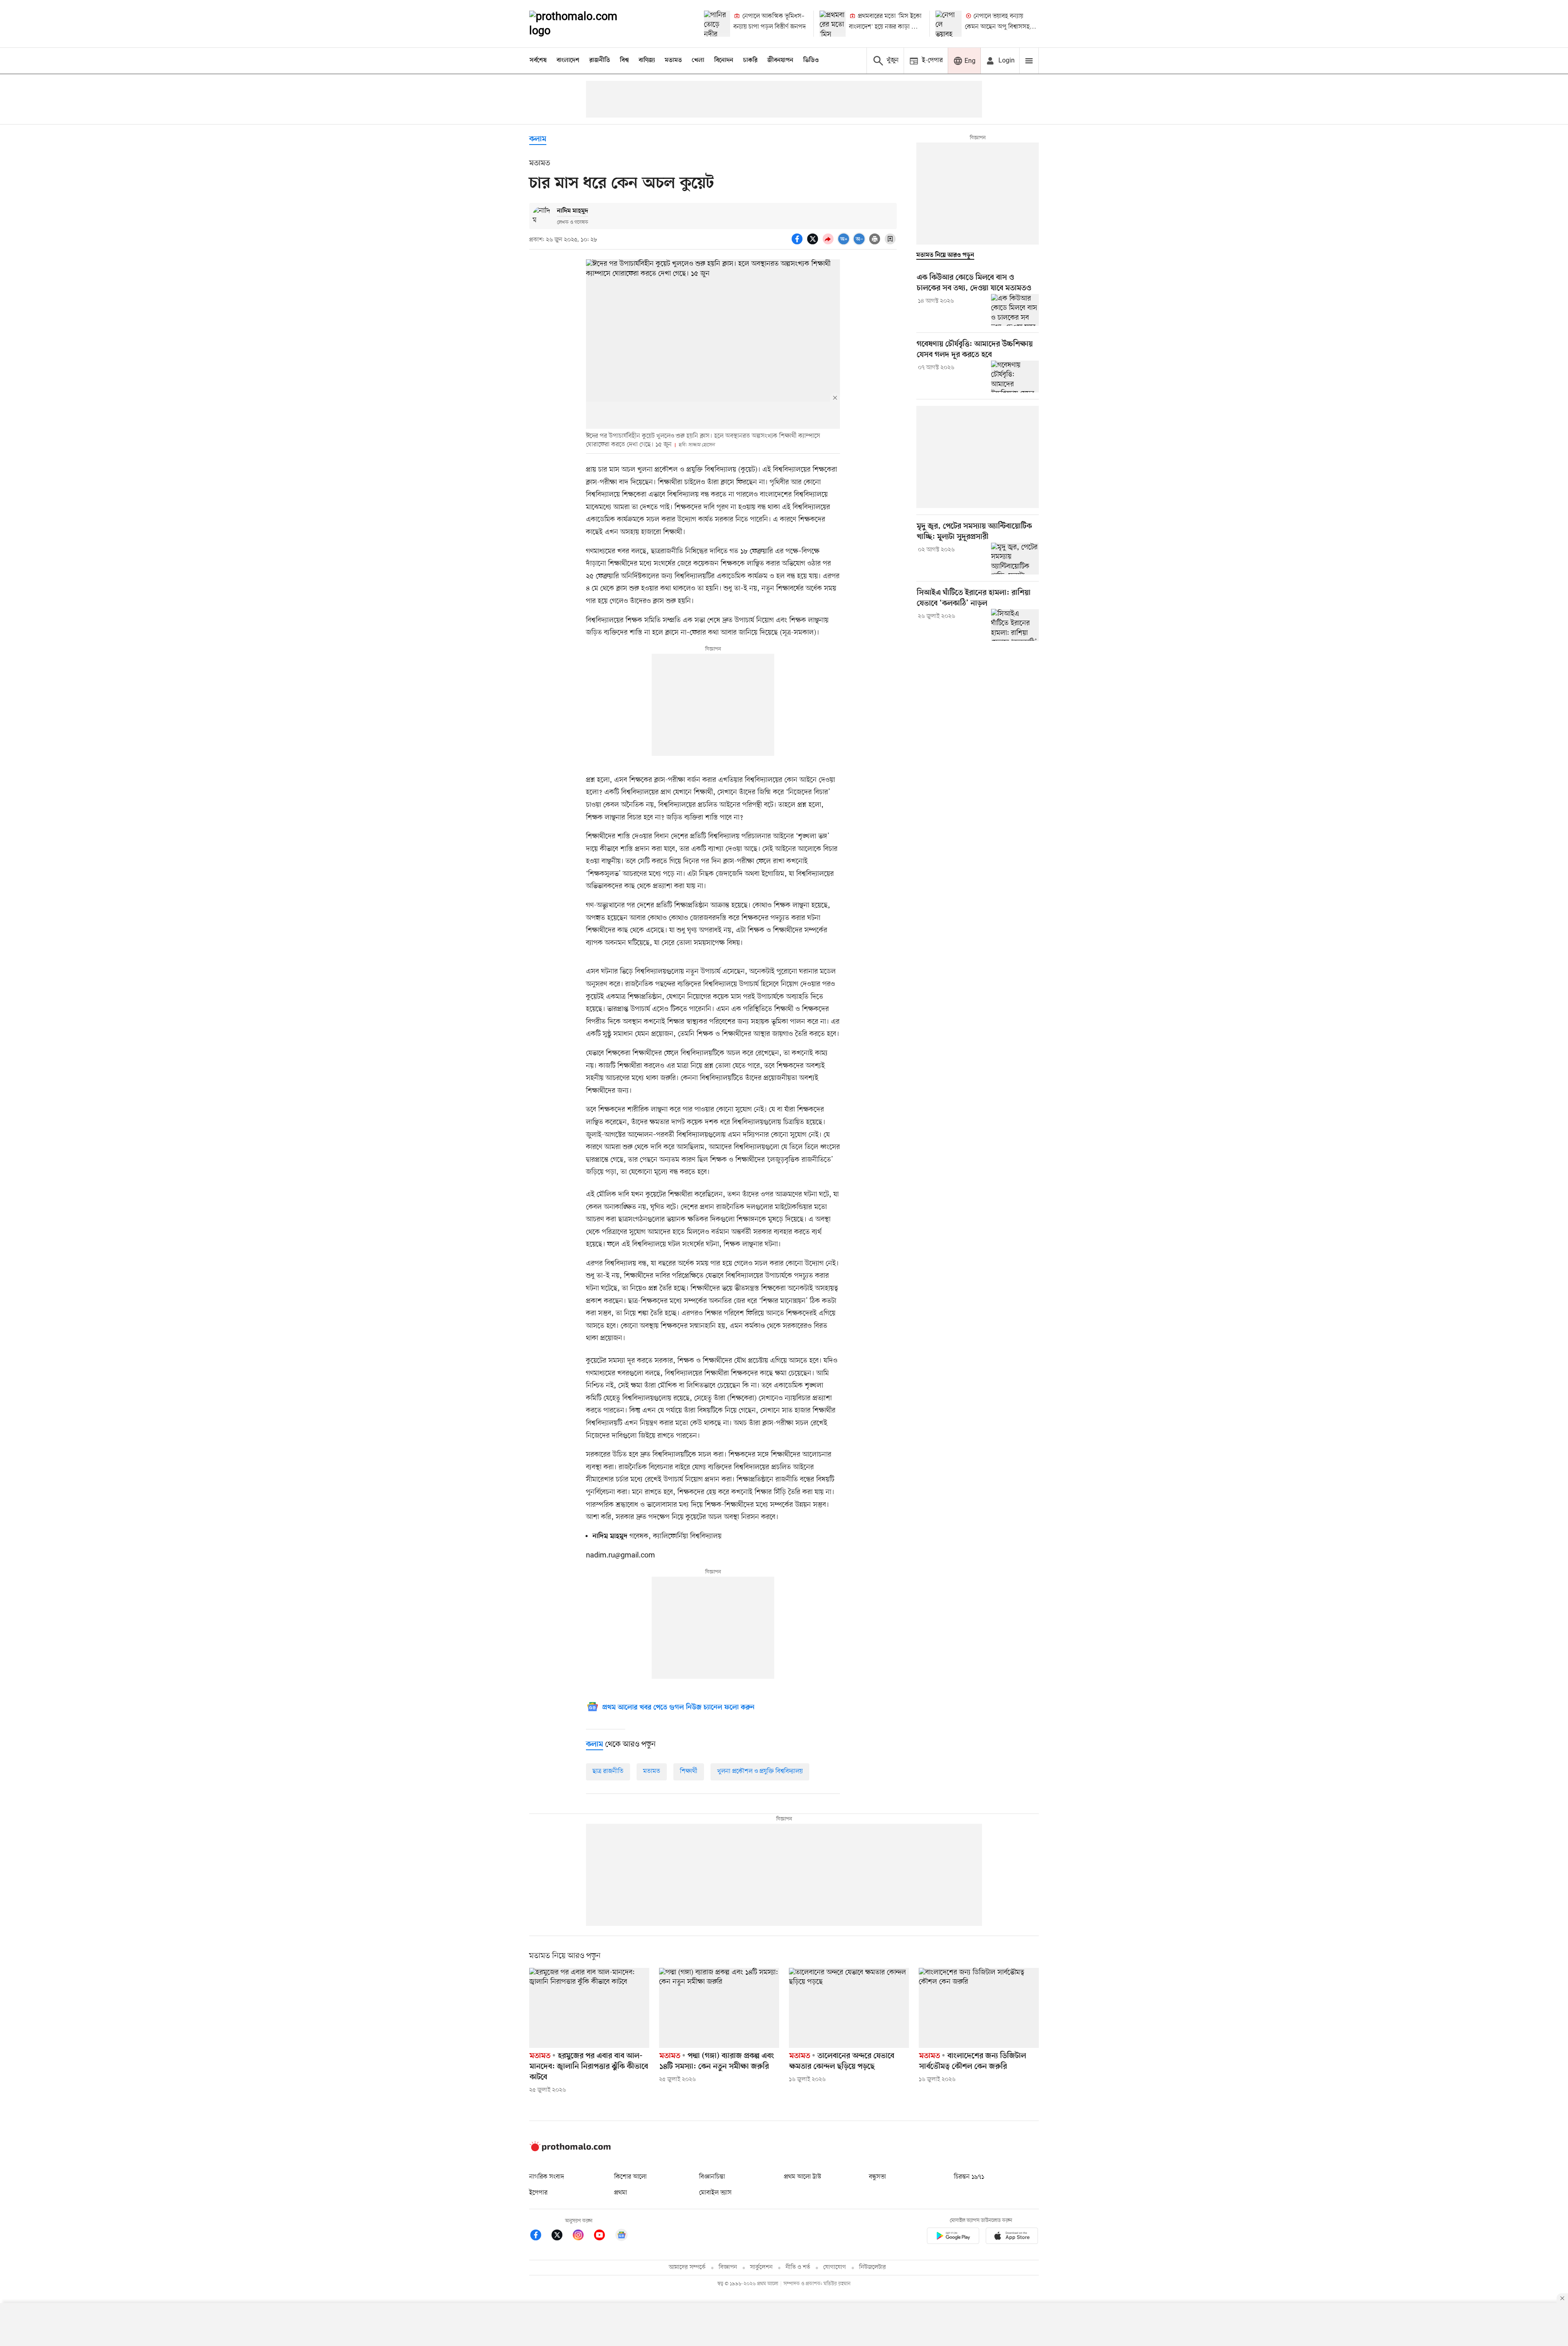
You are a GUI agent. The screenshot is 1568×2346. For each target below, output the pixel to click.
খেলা (698, 60)
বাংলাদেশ (568, 60)
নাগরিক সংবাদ (547, 2177)
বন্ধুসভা (878, 2177)
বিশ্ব (624, 60)
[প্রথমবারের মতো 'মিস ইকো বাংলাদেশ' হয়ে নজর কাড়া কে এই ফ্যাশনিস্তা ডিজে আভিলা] (833, 24)
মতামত (673, 60)
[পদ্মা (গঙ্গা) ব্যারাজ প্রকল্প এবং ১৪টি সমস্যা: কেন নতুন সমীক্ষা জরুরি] (719, 2008)
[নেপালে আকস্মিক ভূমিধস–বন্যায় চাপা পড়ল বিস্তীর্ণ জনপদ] (717, 24)
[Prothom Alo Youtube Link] (604, 2236)
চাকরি (750, 60)
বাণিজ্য (647, 60)
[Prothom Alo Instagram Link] (582, 2236)
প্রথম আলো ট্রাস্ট (803, 2177)
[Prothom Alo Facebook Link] (540, 2236)
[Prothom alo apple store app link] (1012, 2237)
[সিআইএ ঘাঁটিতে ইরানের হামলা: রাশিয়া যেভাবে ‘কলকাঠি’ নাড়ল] (1015, 625)
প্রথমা (621, 2193)
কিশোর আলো (630, 2177)
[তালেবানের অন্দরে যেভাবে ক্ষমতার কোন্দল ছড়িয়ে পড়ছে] (849, 2008)
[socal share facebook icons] (798, 243)
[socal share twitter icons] (814, 243)
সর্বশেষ (538, 60)
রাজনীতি (600, 60)
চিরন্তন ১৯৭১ (969, 2177)
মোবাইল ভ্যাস (715, 2193)
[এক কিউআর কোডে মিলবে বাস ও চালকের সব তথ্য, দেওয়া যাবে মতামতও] (1015, 310)
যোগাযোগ (835, 2267)
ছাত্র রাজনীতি (608, 1771)
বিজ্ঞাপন (728, 2267)
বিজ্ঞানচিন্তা (712, 2177)
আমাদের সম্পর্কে (687, 2267)
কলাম (538, 139)
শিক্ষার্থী (689, 1771)
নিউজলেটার (873, 2267)
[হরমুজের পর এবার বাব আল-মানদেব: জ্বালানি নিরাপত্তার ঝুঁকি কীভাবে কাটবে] (589, 2008)
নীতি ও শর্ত (798, 2267)
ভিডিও (811, 60)
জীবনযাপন (780, 60)
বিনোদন (724, 60)
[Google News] (621, 2236)
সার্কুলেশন (761, 2267)
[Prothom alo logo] (570, 2150)
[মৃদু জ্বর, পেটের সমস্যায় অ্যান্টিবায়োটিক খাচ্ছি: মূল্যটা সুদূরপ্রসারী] (1015, 559)
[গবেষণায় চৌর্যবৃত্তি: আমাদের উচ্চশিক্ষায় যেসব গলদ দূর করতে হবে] (1015, 377)
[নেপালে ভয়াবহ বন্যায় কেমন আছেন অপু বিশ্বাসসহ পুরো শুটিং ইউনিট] (949, 24)
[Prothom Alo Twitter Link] (561, 2236)
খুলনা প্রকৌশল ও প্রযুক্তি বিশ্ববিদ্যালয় (760, 1771)
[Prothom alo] (584, 24)
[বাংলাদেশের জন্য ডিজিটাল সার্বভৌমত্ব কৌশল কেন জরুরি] (979, 2008)
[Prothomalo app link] (953, 2237)
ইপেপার (538, 2193)
